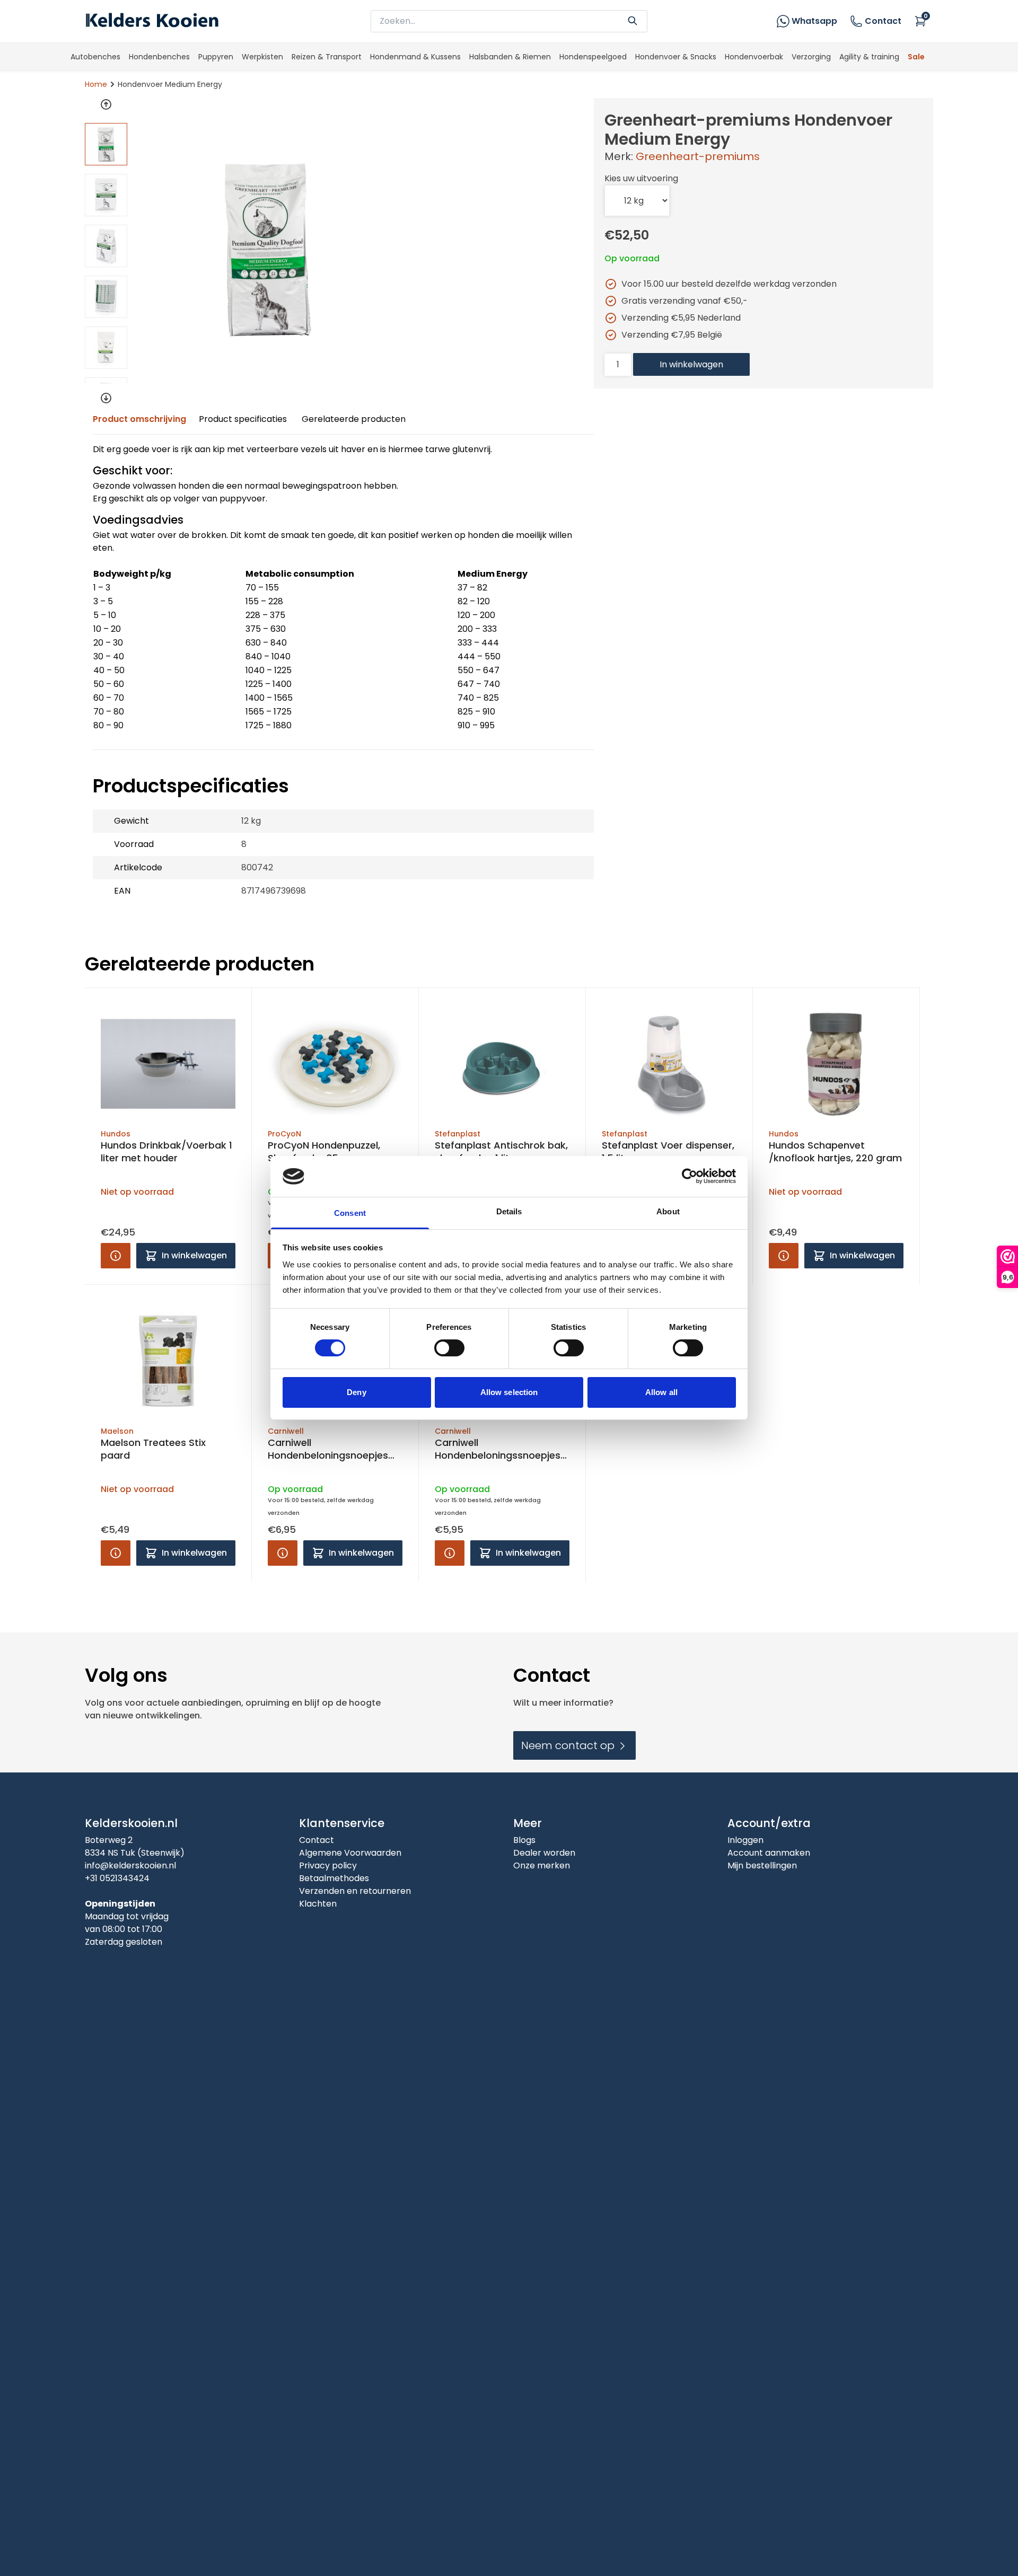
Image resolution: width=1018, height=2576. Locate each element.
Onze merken (542, 1865)
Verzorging (811, 57)
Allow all (661, 1392)
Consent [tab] (350, 1213)
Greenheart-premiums (698, 156)
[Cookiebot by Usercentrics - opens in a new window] (690, 1176)
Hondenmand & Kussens (415, 57)
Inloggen (745, 1840)
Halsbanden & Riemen (510, 57)
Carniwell (286, 1431)
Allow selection (509, 1392)
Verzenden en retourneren (355, 1891)
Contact (883, 21)
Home (96, 84)
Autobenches (95, 57)
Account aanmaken (769, 1853)
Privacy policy (328, 1865)
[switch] (449, 1348)
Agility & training (869, 57)
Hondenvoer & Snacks (676, 57)
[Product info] (116, 1256)
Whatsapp (814, 21)
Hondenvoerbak (754, 57)
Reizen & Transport (327, 57)
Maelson (117, 1431)
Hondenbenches (159, 57)
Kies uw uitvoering (641, 178)
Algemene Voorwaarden (350, 1853)
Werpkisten (262, 57)
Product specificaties (243, 419)
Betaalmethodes (334, 1878)
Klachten (318, 1904)
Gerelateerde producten (354, 419)
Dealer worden (544, 1853)
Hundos (116, 1134)
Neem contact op (569, 1745)
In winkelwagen (691, 364)
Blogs (524, 1840)
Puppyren (216, 57)
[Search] (633, 20)
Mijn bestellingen (762, 1865)
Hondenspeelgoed (593, 57)
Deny (356, 1392)
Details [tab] (509, 1211)
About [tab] (668, 1211)
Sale (916, 57)
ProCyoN (284, 1134)
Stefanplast (458, 1134)
